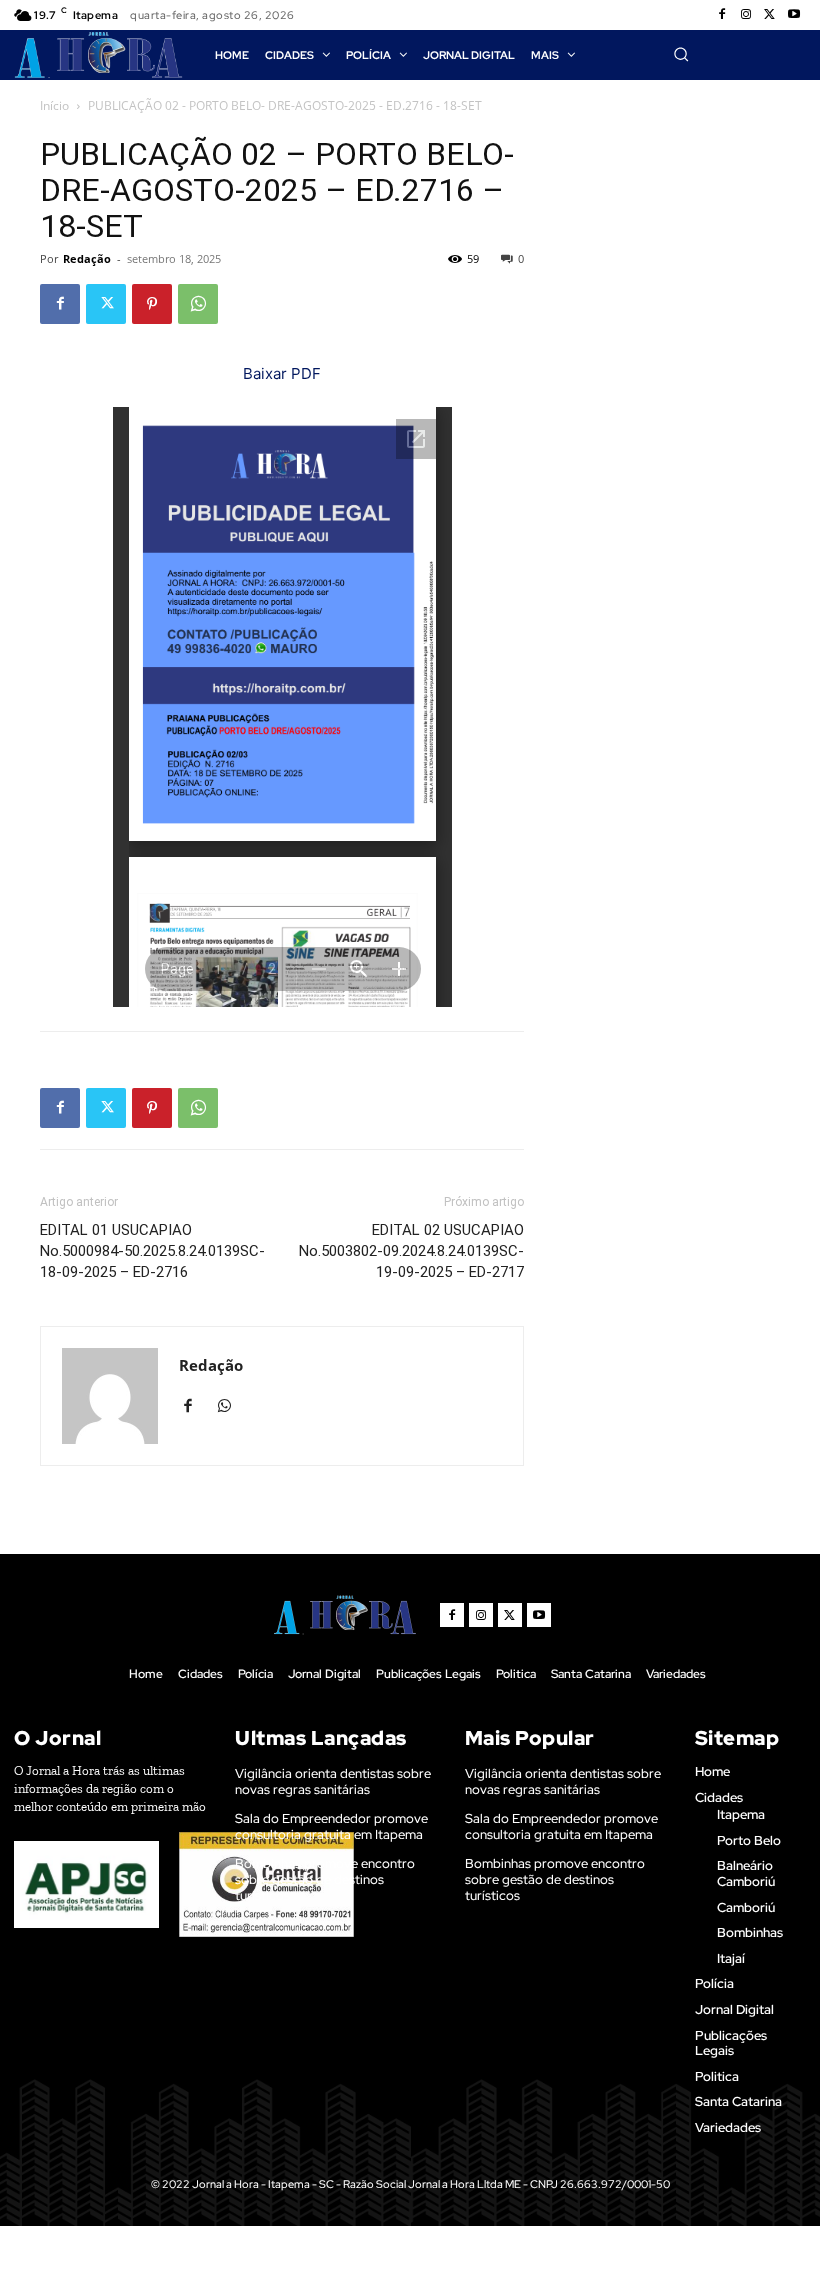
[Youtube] (794, 15)
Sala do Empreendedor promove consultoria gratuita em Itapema (331, 1826)
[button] (681, 54)
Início (54, 105)
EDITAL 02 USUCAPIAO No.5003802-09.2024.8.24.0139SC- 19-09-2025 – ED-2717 (411, 1251)
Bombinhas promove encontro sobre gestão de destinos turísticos (325, 1879)
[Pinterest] (152, 304)
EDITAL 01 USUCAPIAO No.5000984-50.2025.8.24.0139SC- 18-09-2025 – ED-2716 (152, 1251)
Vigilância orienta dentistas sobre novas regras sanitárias (333, 1781)
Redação (87, 258)
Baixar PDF (282, 373)
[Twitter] (770, 15)
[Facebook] (722, 15)
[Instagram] (746, 15)
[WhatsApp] (198, 304)
